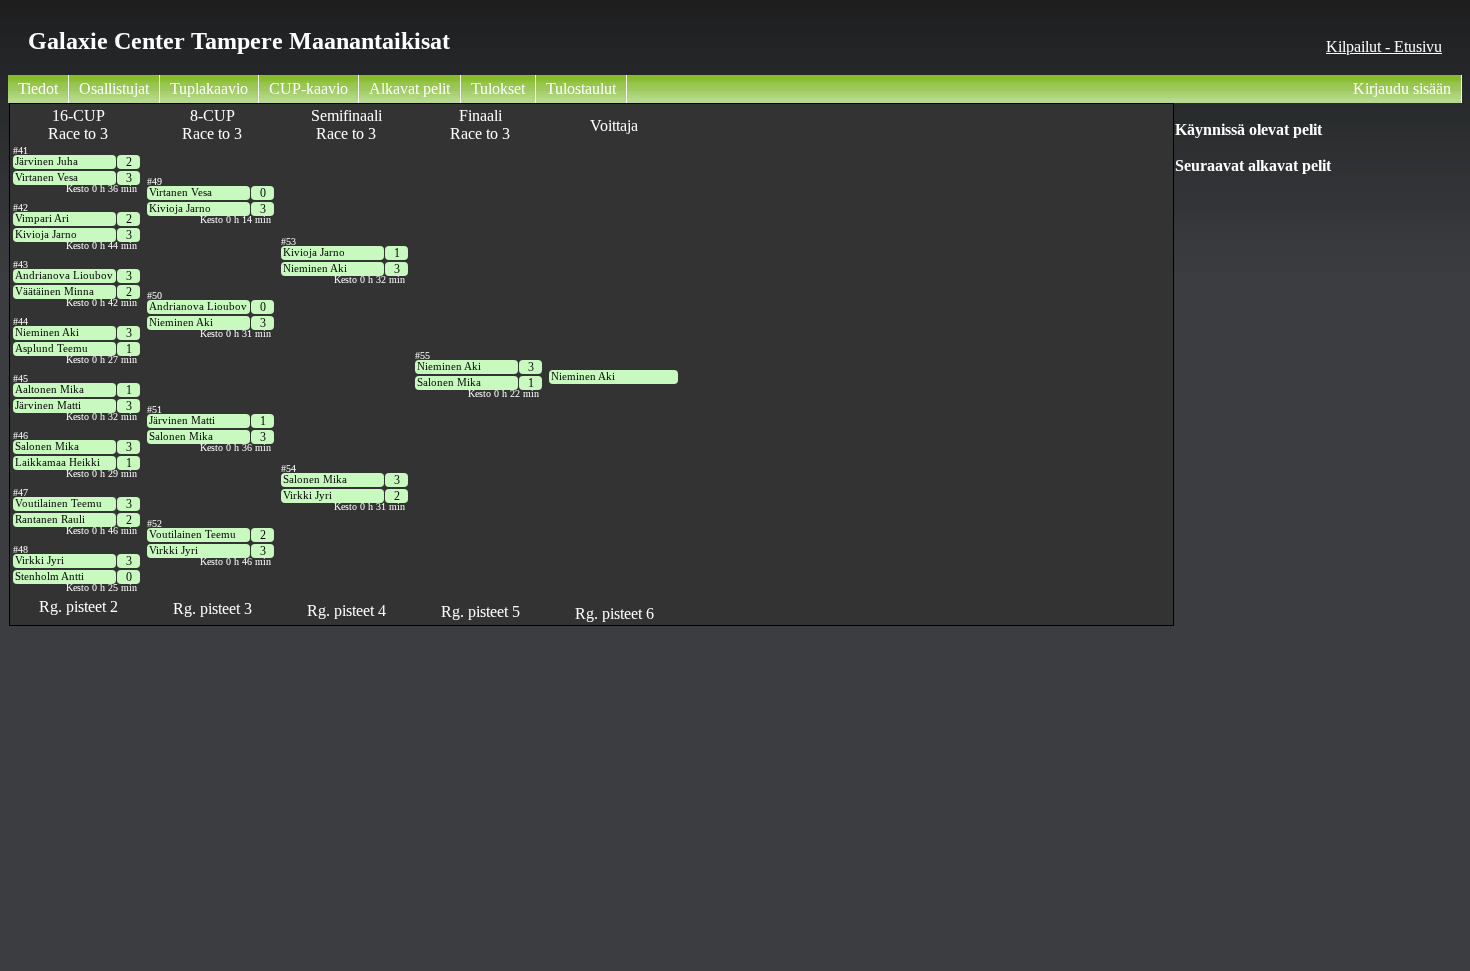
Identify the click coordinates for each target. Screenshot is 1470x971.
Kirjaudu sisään (1402, 88)
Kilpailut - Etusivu (1384, 46)
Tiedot (38, 88)
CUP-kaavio (308, 88)
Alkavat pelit (409, 88)
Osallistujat (114, 88)
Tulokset (498, 88)
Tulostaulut (581, 88)
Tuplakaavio (209, 88)
